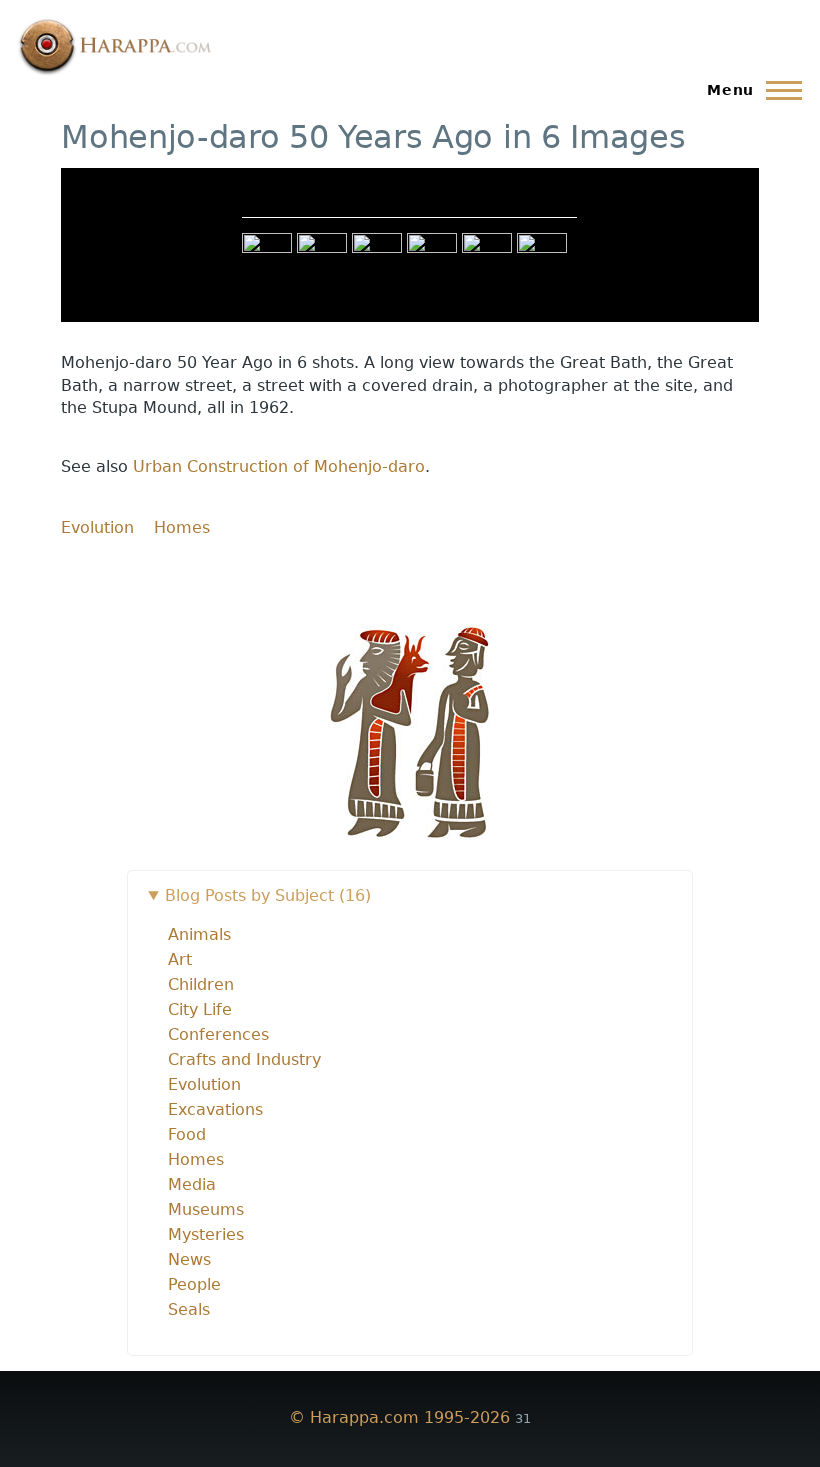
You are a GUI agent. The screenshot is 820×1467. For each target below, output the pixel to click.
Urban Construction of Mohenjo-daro (279, 466)
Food (187, 1134)
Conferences (218, 1034)
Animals (199, 934)
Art (180, 959)
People (194, 1284)
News (189, 1259)
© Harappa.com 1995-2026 (399, 1417)
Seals (189, 1309)
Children (201, 984)
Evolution (97, 527)
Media (192, 1184)
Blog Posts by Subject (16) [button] (268, 895)
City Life (200, 1009)
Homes (182, 527)
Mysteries (206, 1234)
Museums (206, 1209)
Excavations (215, 1109)
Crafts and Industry (244, 1059)
